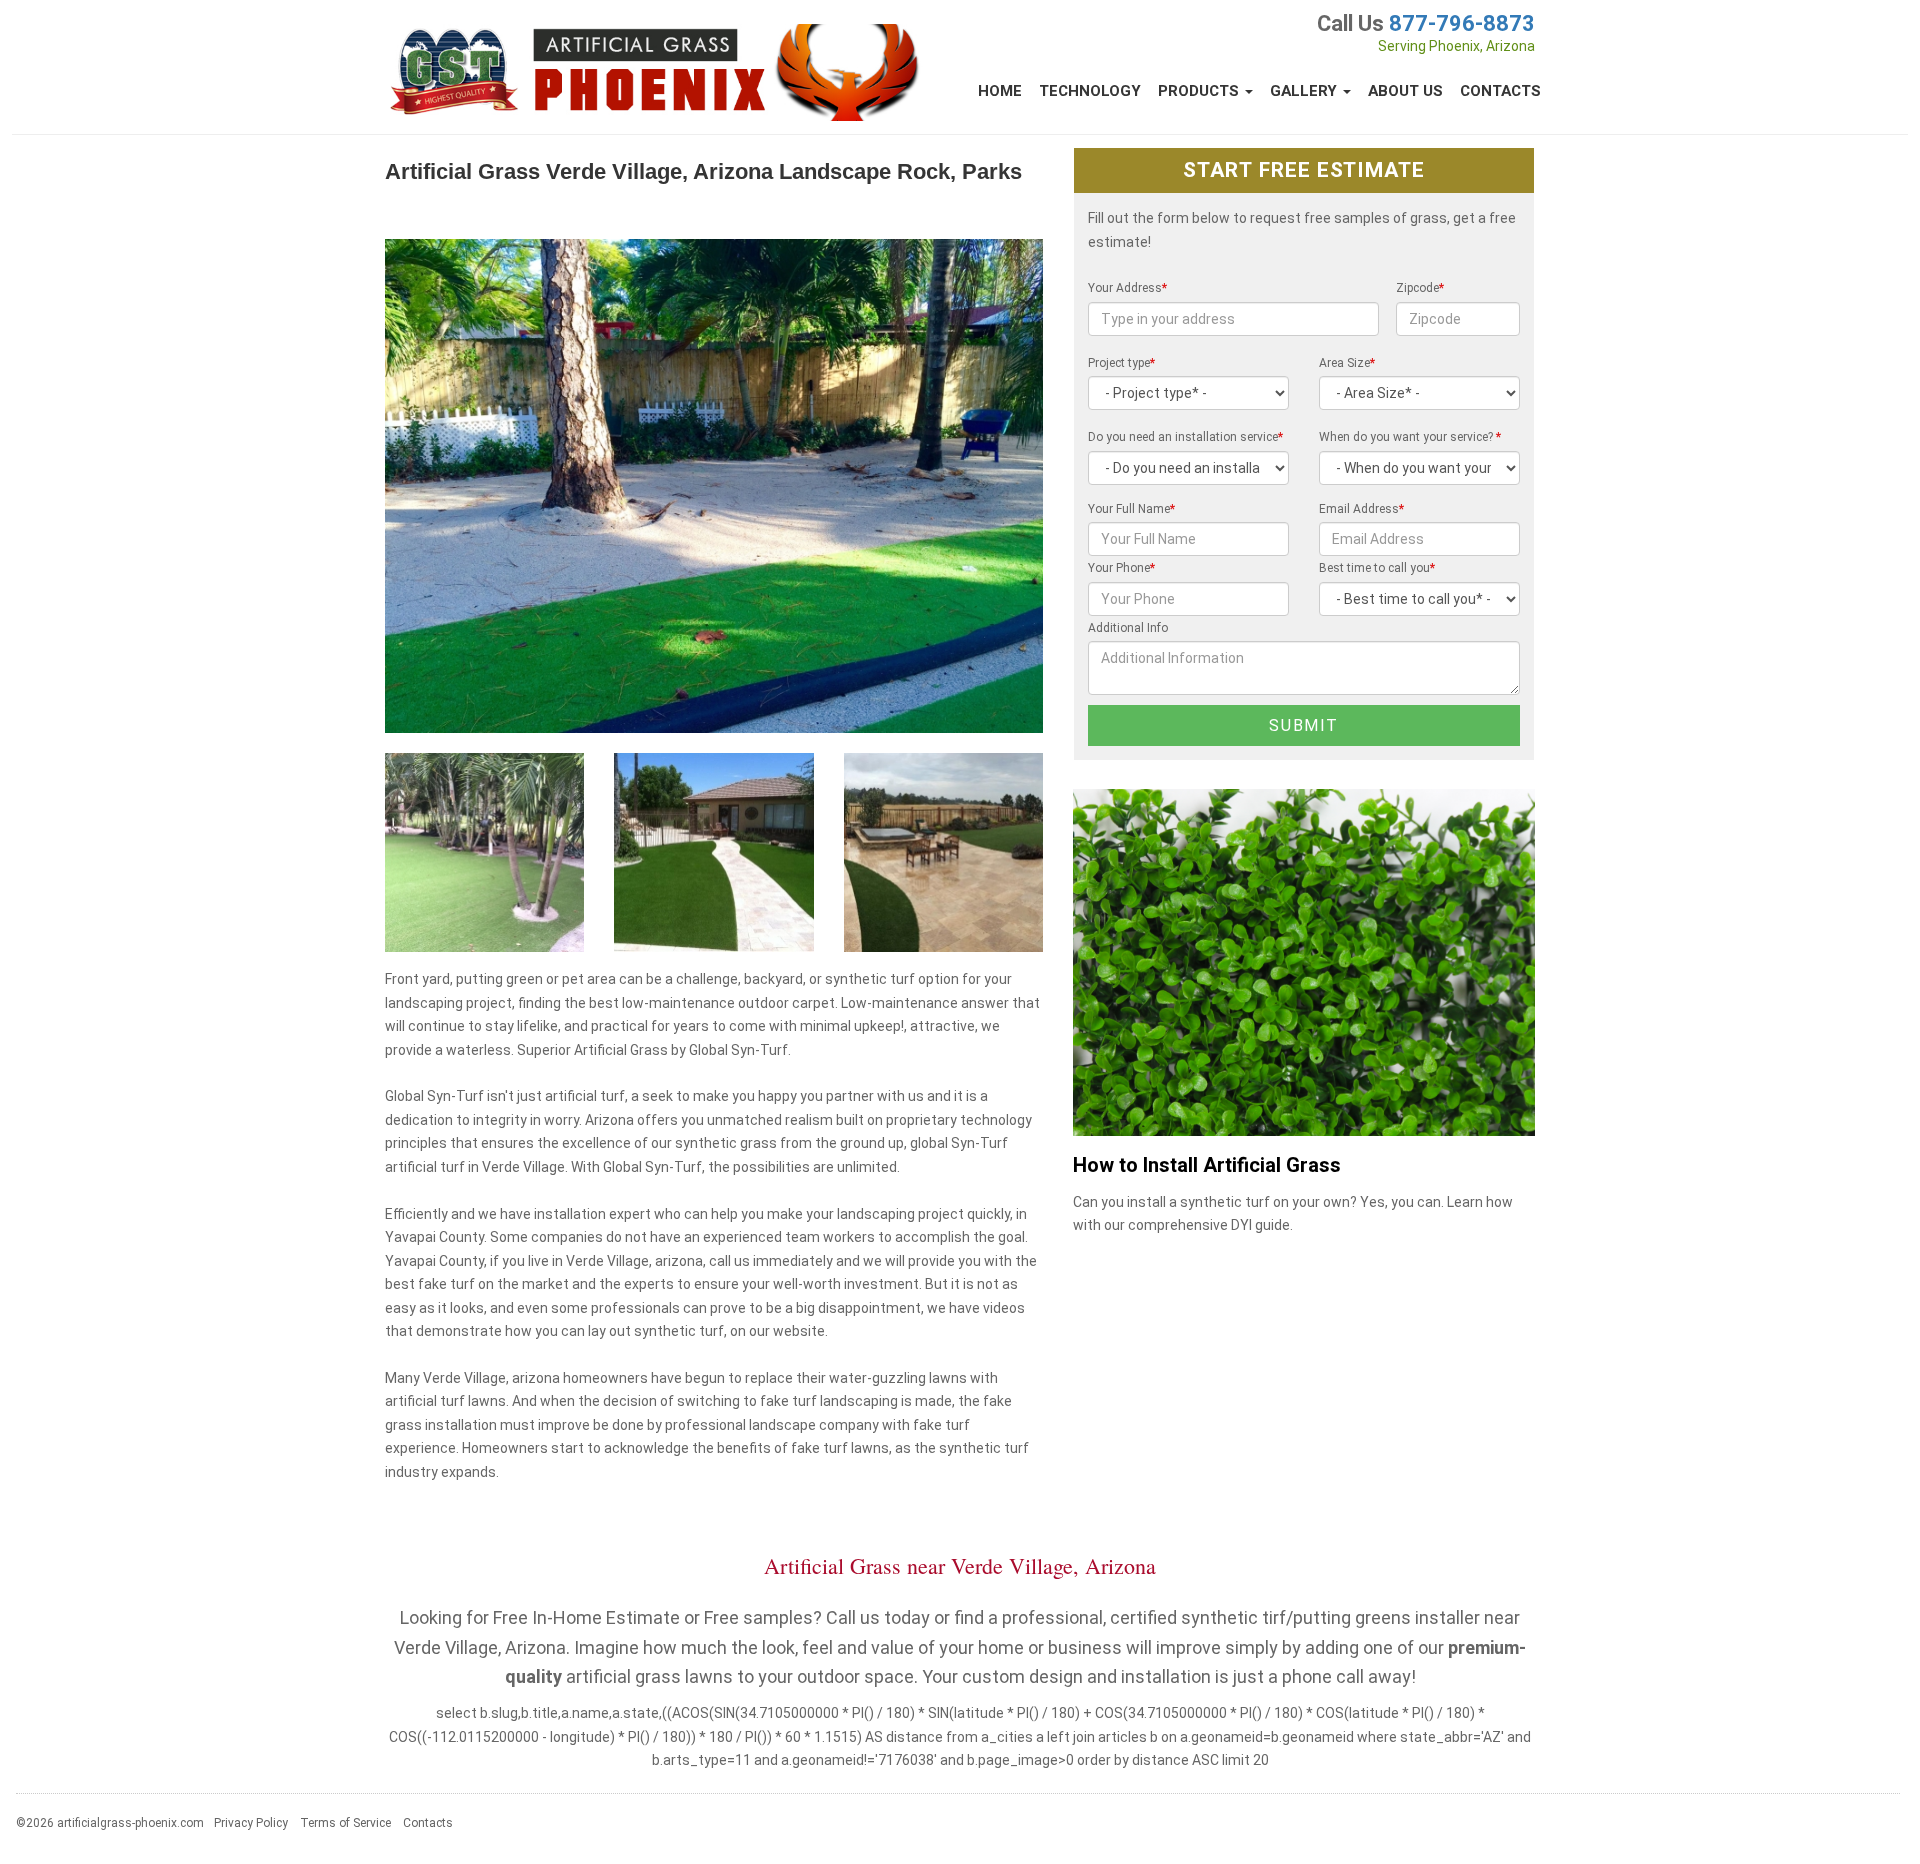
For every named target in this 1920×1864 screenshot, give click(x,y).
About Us (1405, 91)
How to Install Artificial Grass (1207, 1165)
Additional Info (1128, 628)
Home (1000, 91)
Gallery (1305, 91)
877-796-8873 (1462, 23)
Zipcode (1420, 288)
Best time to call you (1377, 568)
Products (1200, 91)
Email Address (1361, 509)
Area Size (1347, 363)
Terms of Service (345, 1823)
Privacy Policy (251, 1823)
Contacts (1500, 91)
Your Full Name (1131, 509)
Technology (1090, 91)
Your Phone (1121, 568)
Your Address (1127, 288)
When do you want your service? (1410, 437)
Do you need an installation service (1185, 437)
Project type (1121, 363)
